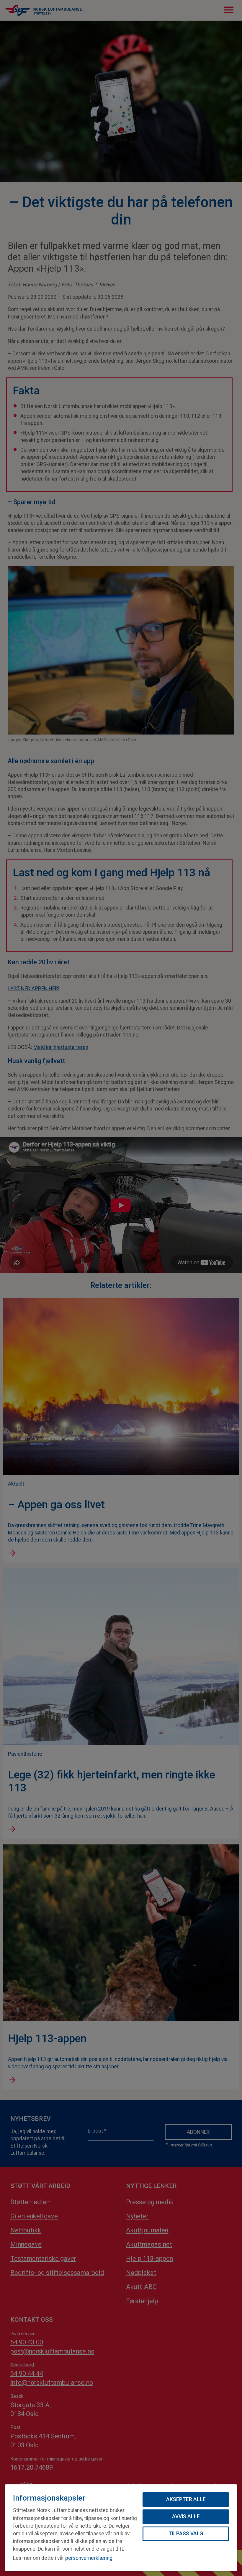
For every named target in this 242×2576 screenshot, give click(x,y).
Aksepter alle (186, 2499)
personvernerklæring (89, 2558)
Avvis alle (186, 2516)
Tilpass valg (186, 2534)
